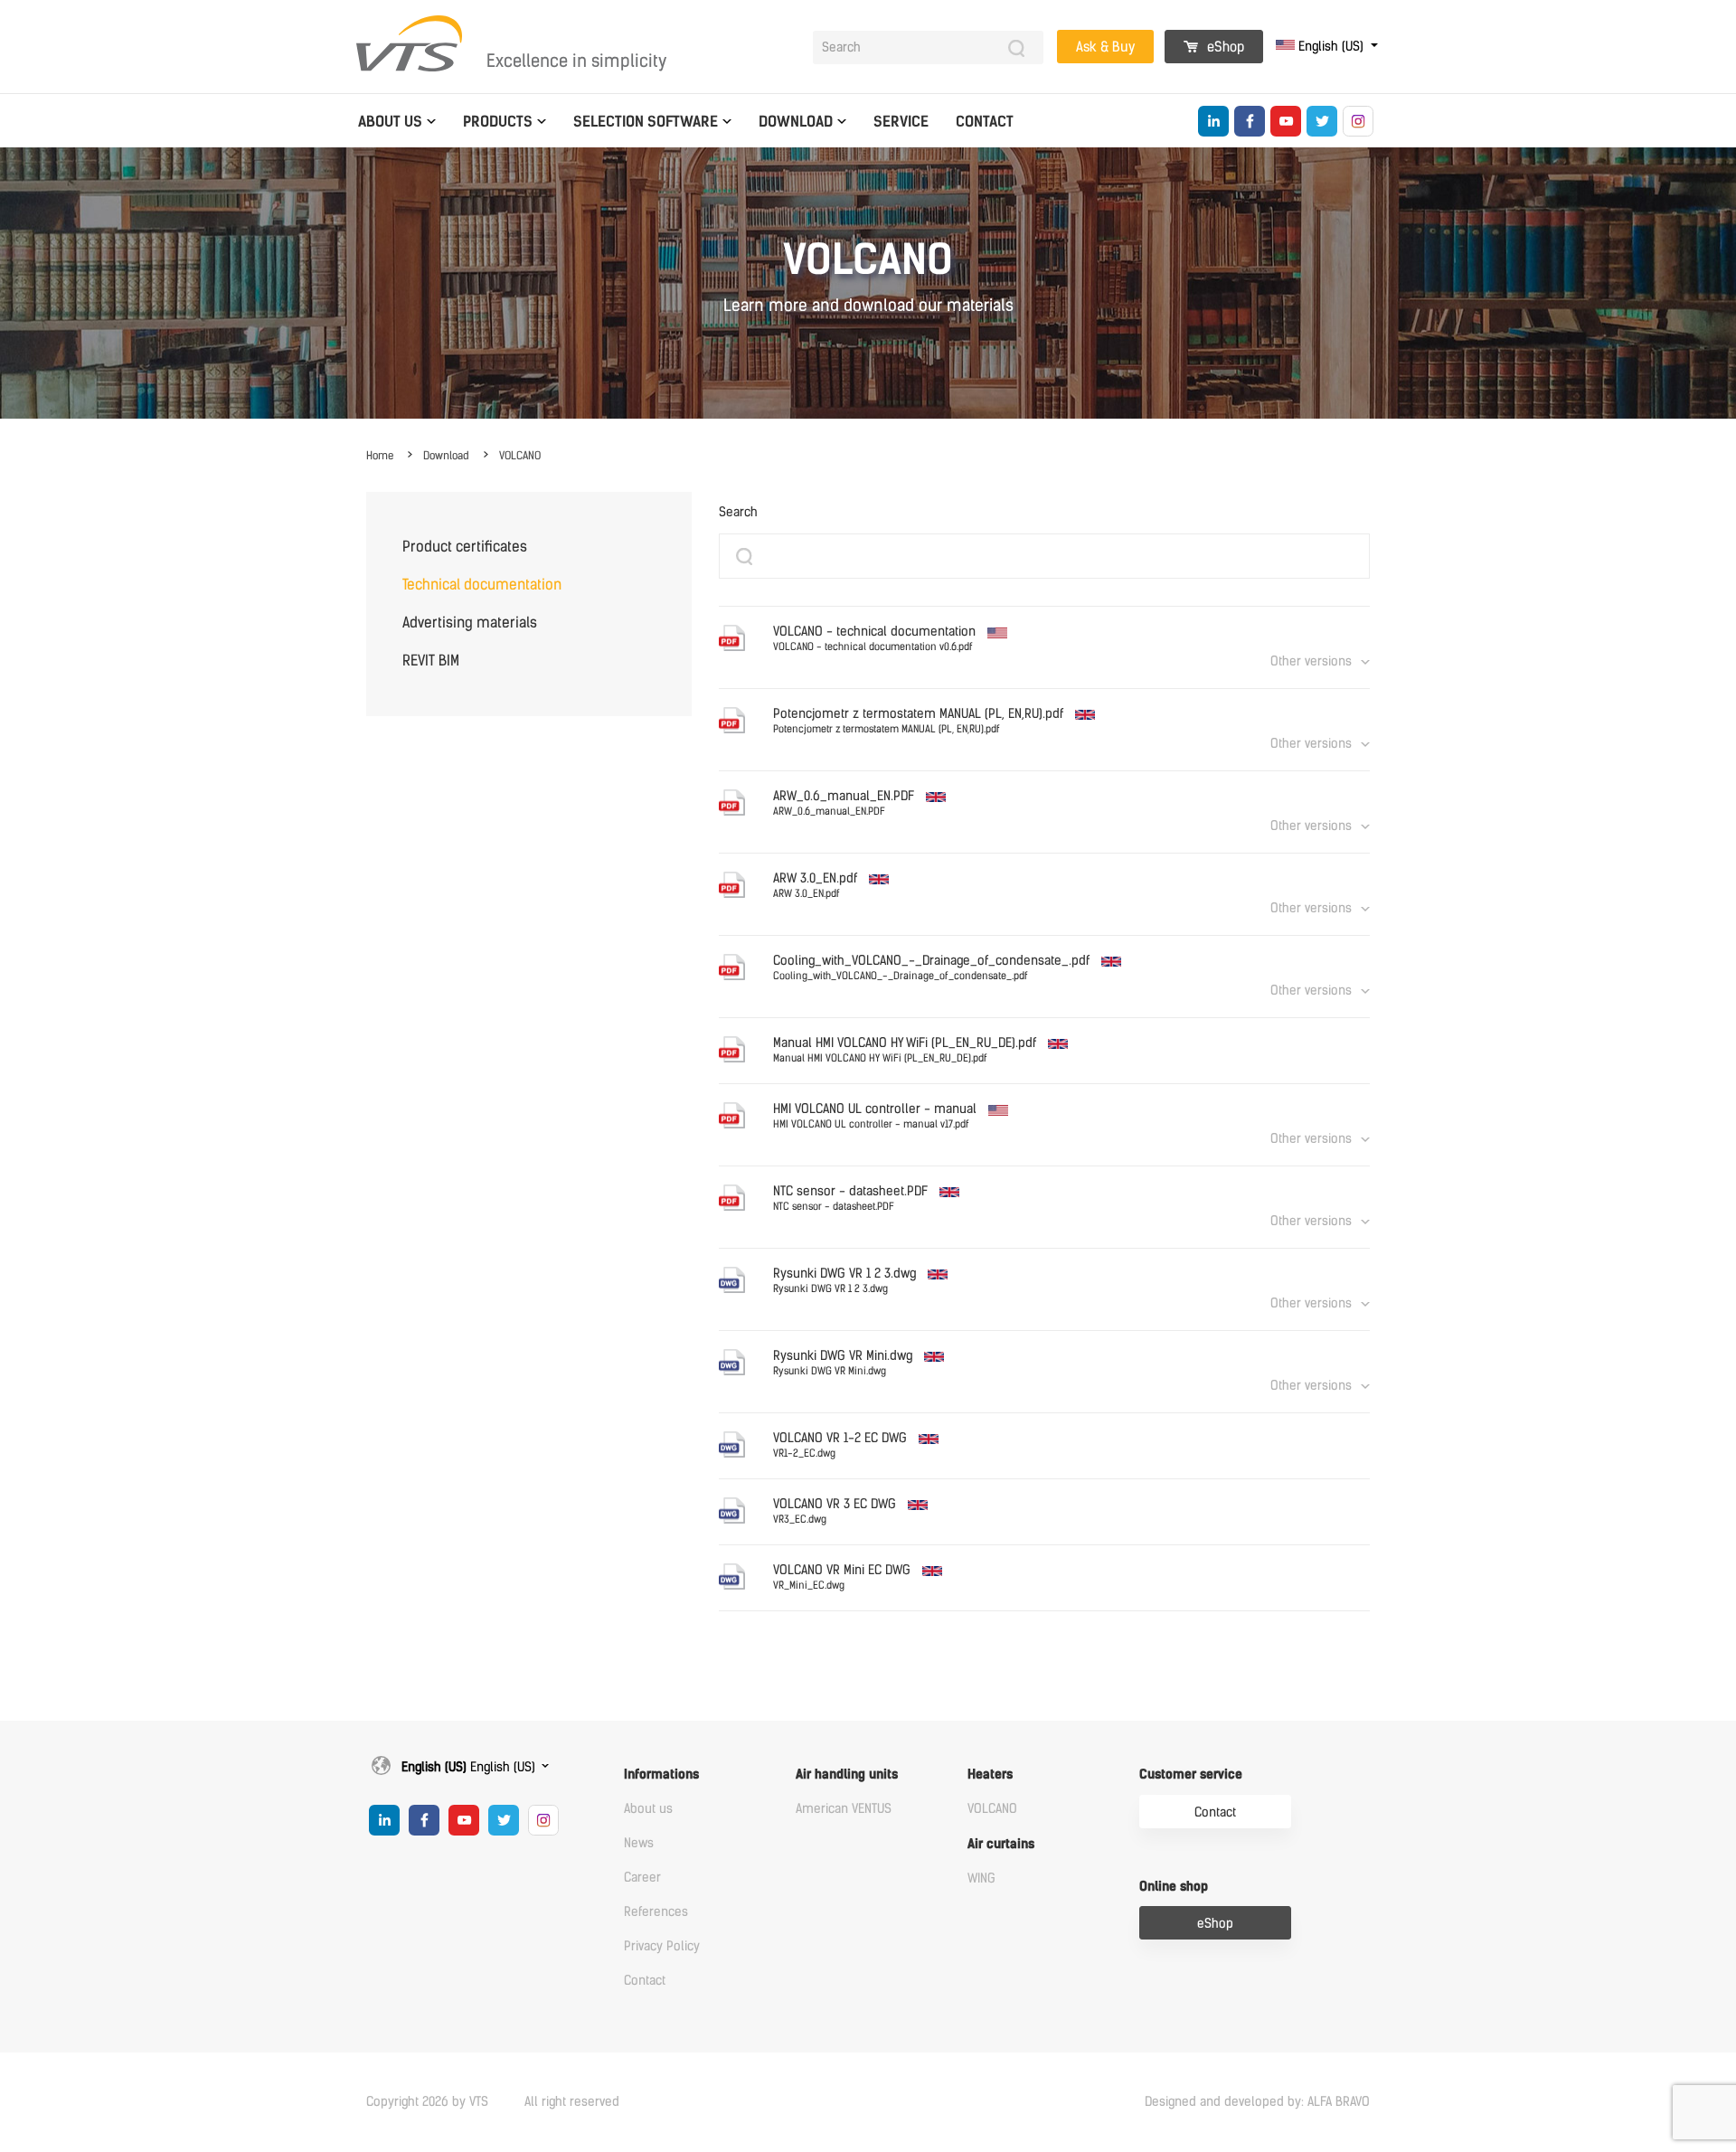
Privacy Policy (662, 1946)
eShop (1224, 47)
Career (642, 1878)
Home (380, 456)
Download (796, 122)
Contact (985, 122)
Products (498, 122)
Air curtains (1001, 1844)
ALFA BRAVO (1339, 2102)
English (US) (1331, 47)
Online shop (1174, 1887)
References (656, 1912)
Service (901, 122)
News (639, 1843)
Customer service (1191, 1774)
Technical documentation (482, 585)
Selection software (646, 122)
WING (981, 1878)
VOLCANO (520, 456)
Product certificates (465, 547)
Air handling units (847, 1774)
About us (390, 122)
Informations (661, 1774)
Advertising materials (470, 623)
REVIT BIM (431, 661)
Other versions (1311, 661)
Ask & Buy (1105, 47)
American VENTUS (844, 1809)
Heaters (990, 1774)
